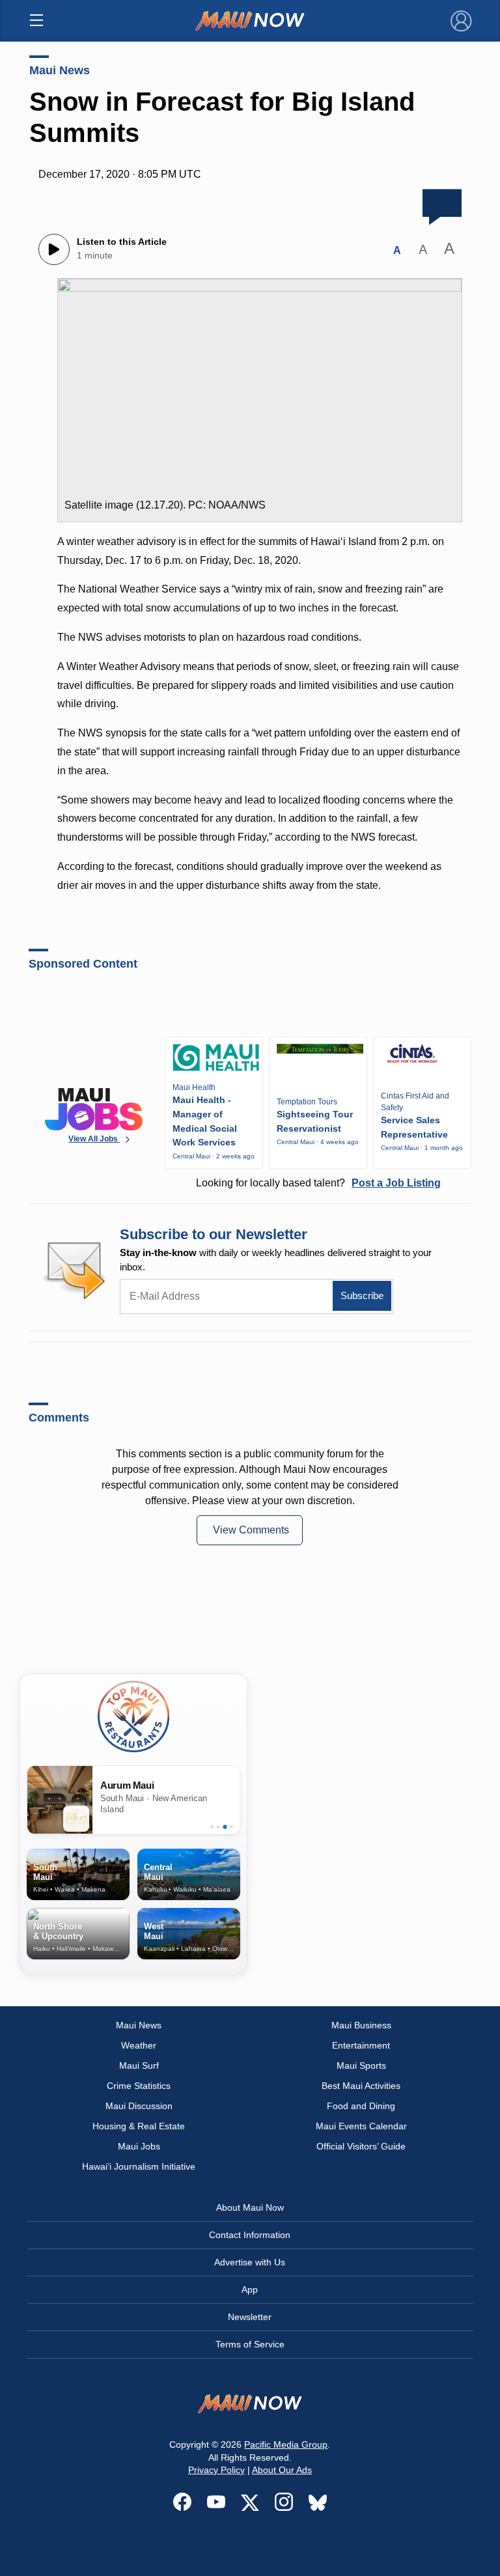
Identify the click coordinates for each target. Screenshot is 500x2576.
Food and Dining (361, 2106)
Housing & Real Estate (139, 2126)
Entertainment (361, 2045)
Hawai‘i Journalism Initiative (139, 2166)
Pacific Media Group (286, 2444)
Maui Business (361, 2025)
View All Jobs (94, 1139)
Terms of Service (250, 2344)
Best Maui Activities (361, 2086)
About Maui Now (250, 2207)
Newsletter (250, 2317)
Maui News (60, 70)
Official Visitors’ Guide (361, 2146)
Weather (139, 2045)
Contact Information (250, 2235)
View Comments (251, 1530)
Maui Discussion (139, 2106)
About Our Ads (282, 2470)
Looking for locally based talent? (318, 1183)
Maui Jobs (139, 2146)
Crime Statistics (139, 2086)
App (250, 2289)
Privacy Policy (216, 2470)
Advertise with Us (250, 2262)
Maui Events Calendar (361, 2126)
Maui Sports (361, 2065)
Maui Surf (139, 2065)
